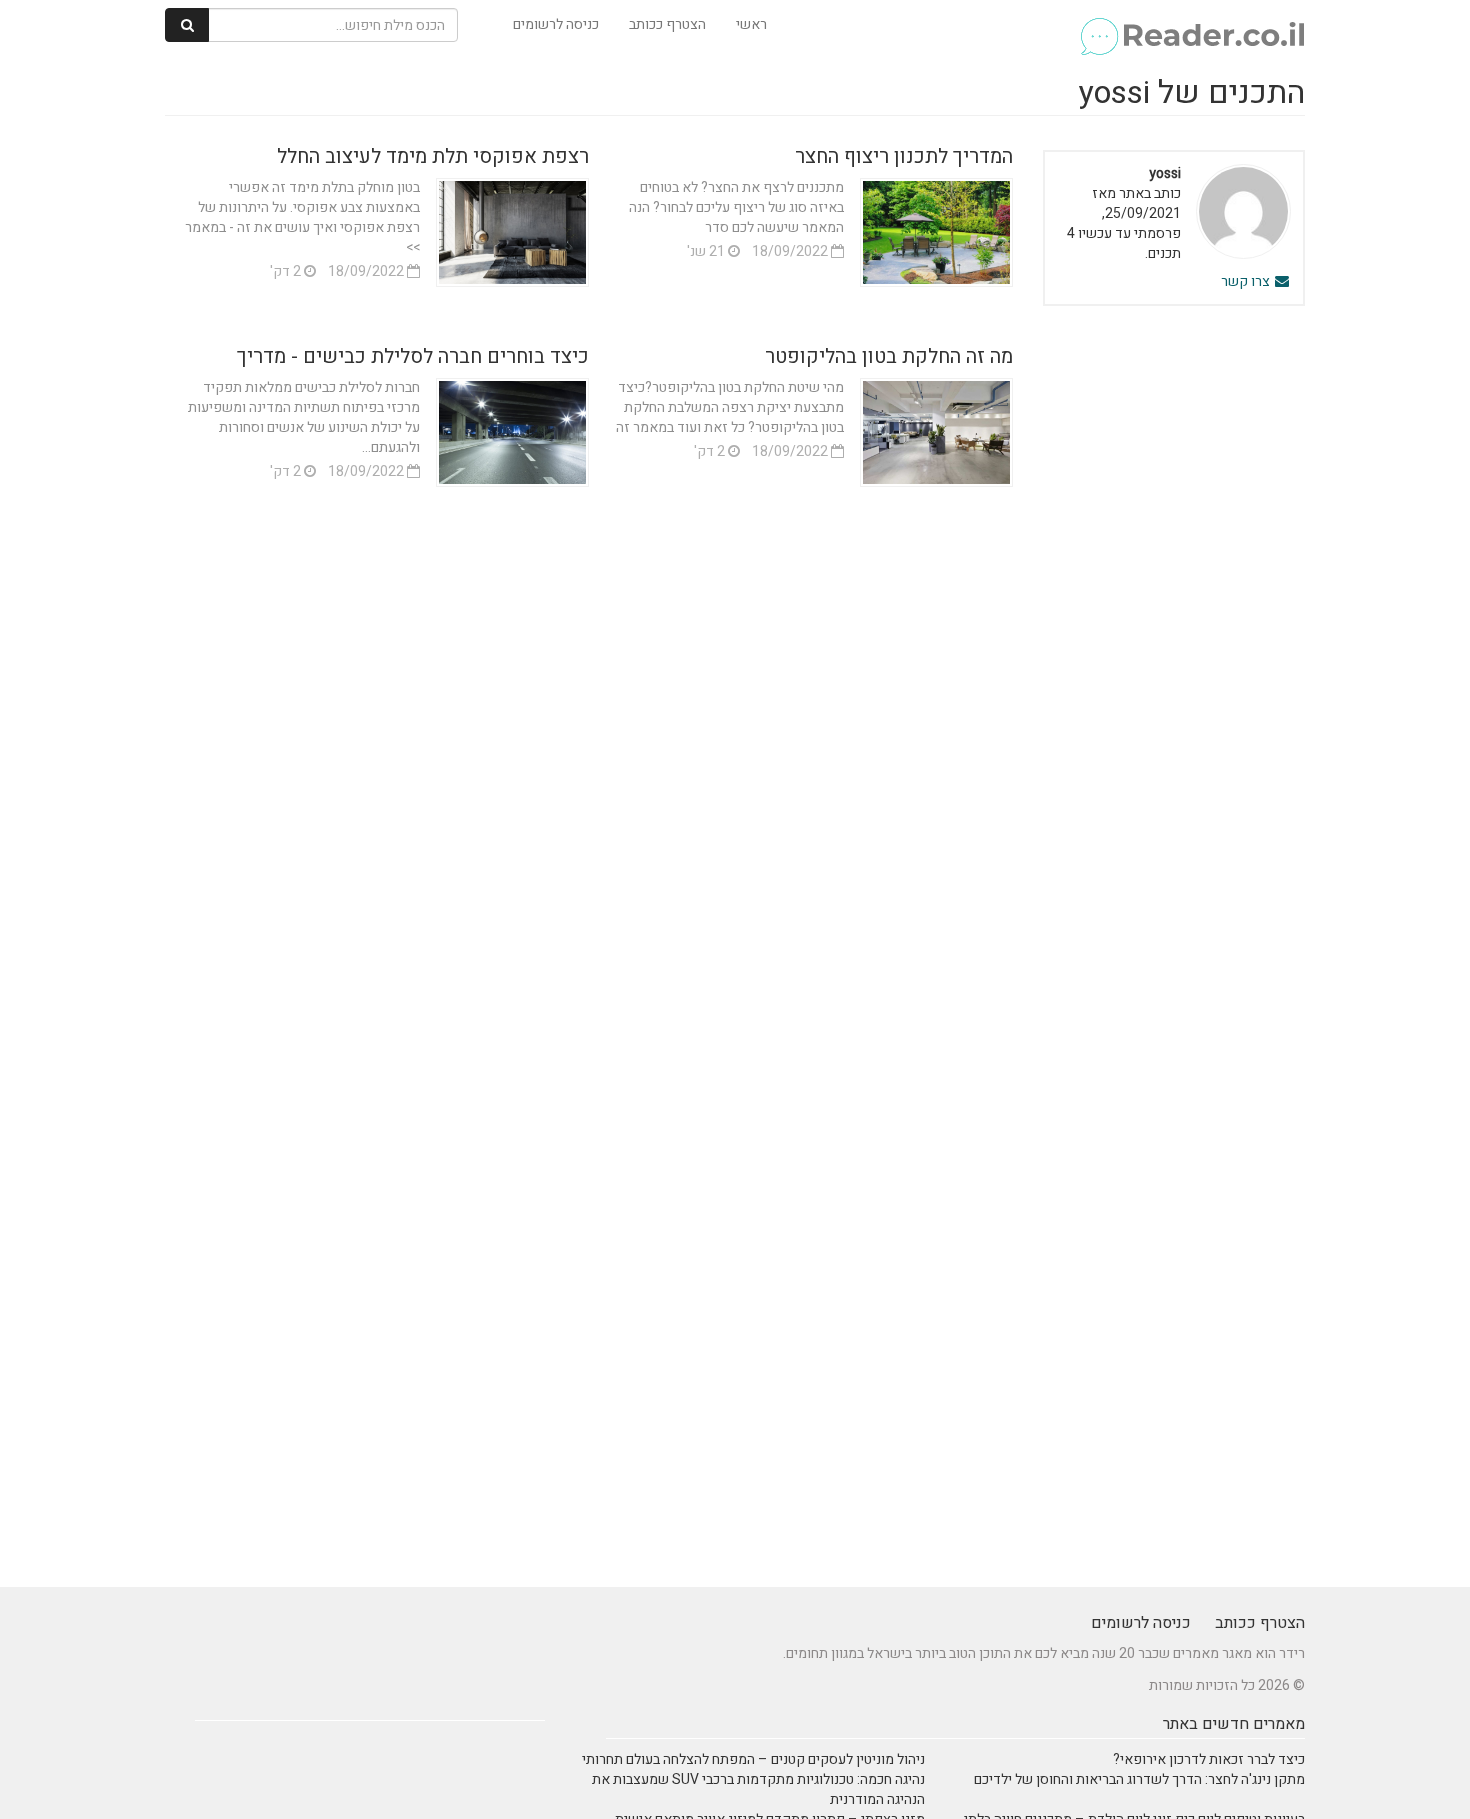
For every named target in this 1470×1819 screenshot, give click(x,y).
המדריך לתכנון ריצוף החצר (904, 156)
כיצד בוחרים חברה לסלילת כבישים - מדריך (413, 356)
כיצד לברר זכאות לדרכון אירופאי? (1209, 1759)
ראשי (751, 24)
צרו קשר (1247, 281)
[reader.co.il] (1191, 25)
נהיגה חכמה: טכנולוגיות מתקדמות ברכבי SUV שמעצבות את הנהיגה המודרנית (758, 1789)
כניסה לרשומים (556, 24)
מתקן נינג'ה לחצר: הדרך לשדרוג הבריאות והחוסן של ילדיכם (1139, 1779)
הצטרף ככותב (667, 24)
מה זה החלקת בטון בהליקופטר (889, 356)
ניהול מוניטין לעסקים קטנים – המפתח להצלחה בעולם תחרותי (753, 1759)
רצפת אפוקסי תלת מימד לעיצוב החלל (433, 156)
